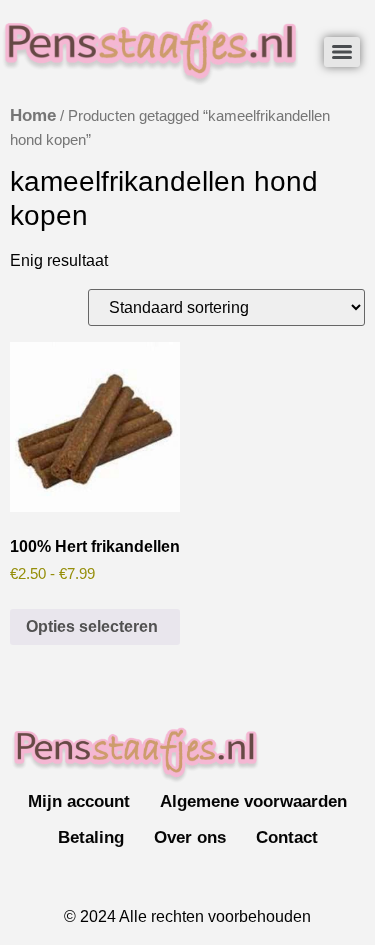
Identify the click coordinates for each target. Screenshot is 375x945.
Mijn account (79, 801)
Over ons (190, 837)
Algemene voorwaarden (253, 801)
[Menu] (342, 52)
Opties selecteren (92, 626)
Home (33, 115)
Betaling (91, 837)
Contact (287, 837)
